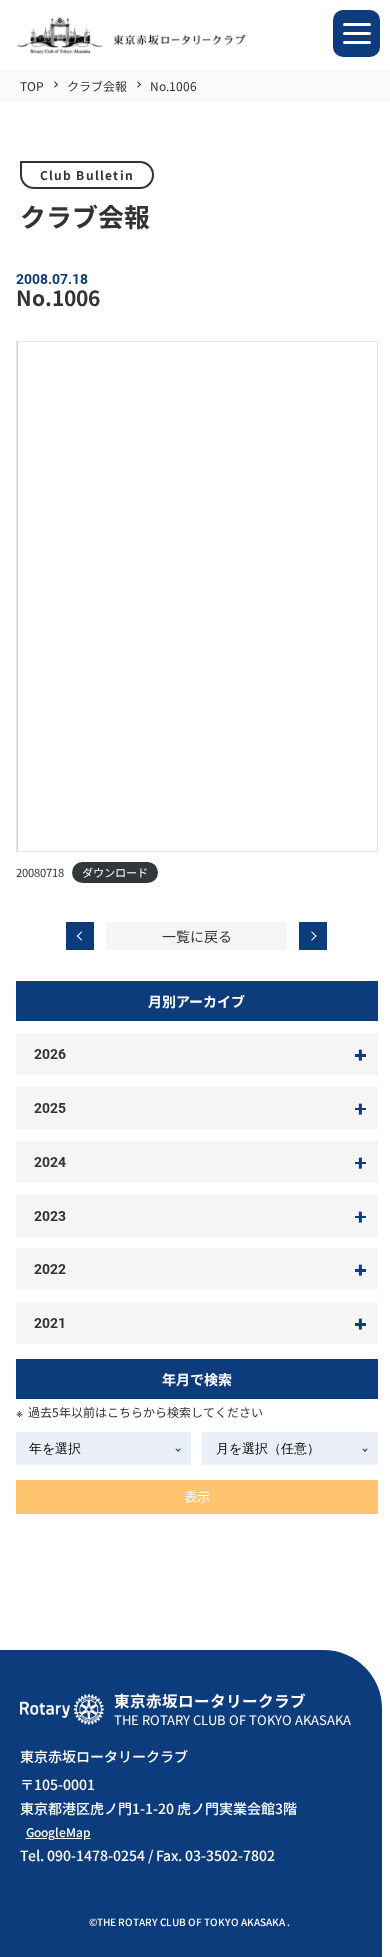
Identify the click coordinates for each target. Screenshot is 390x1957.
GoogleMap (58, 1831)
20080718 (40, 872)
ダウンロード (115, 872)
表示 (197, 1496)
